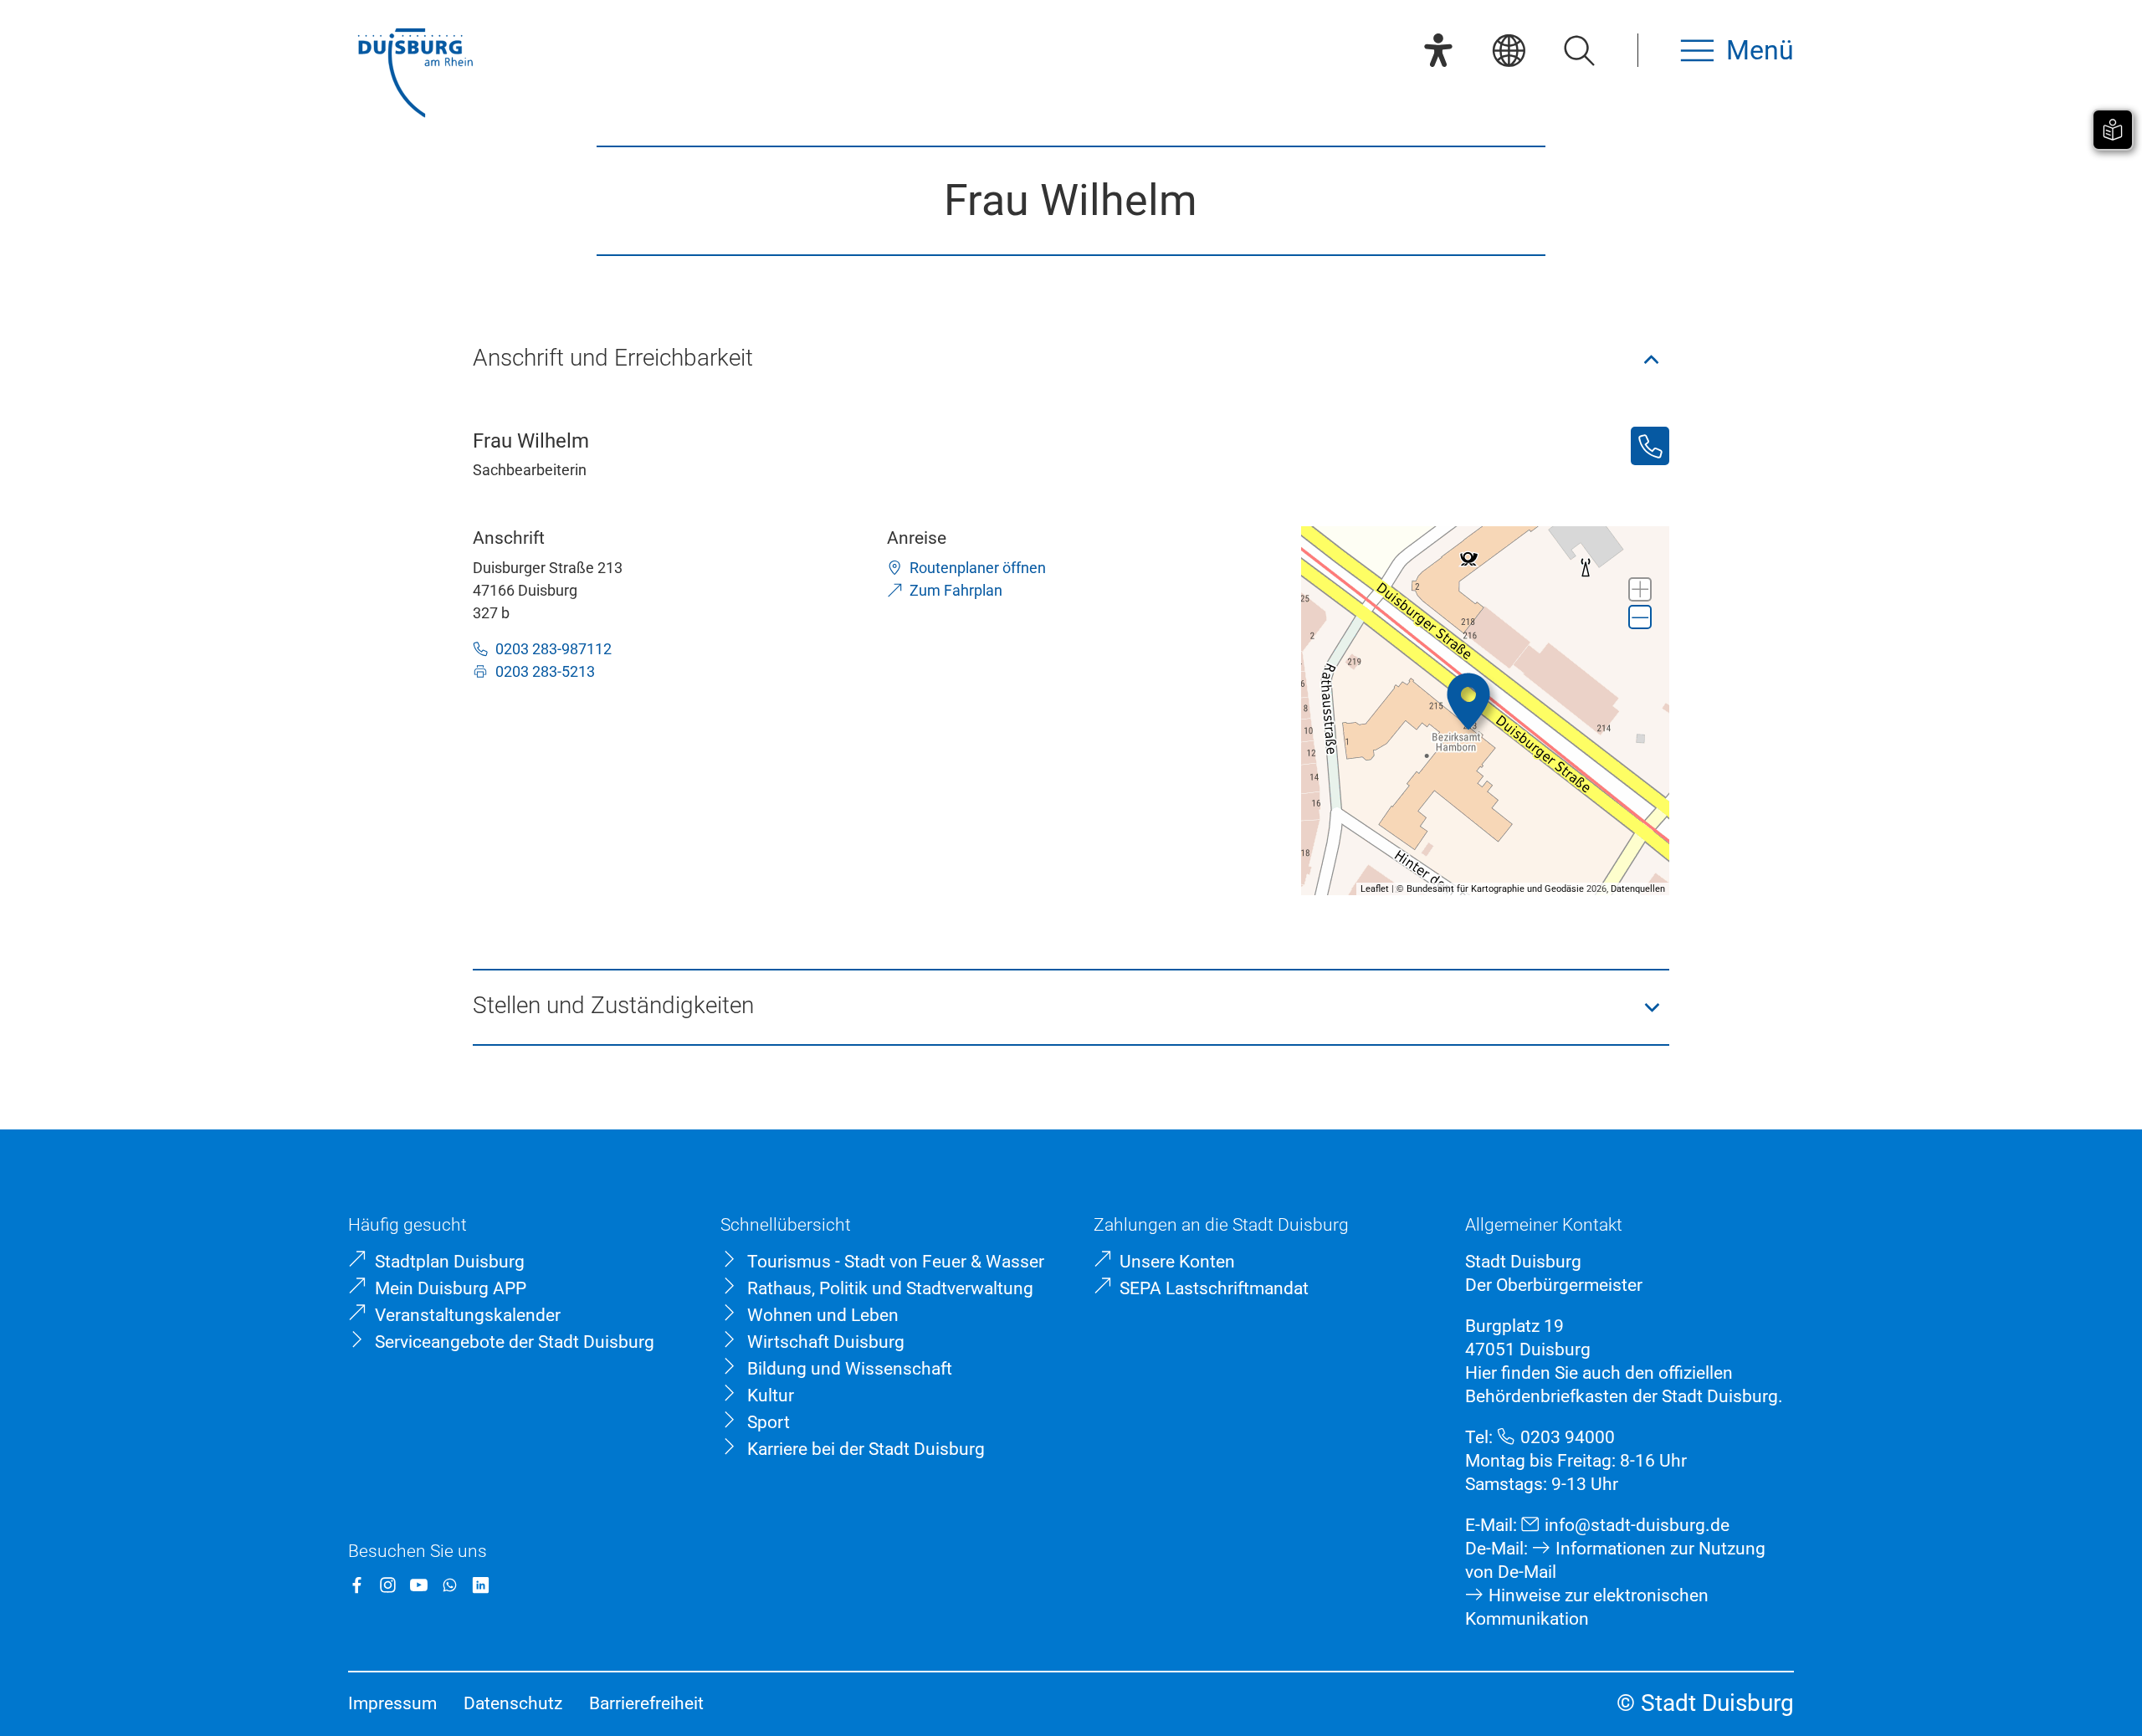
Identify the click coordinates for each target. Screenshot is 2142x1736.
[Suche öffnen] (1579, 50)
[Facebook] (357, 1585)
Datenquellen (1638, 889)
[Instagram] (388, 1585)
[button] (1071, 360)
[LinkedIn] (481, 1585)
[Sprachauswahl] (1509, 50)
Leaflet (1375, 889)
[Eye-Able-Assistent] (1438, 50)
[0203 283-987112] (1650, 446)
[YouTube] (419, 1585)
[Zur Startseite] (415, 75)
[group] (1486, 711)
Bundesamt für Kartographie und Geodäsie (1495, 889)
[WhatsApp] (450, 1585)
